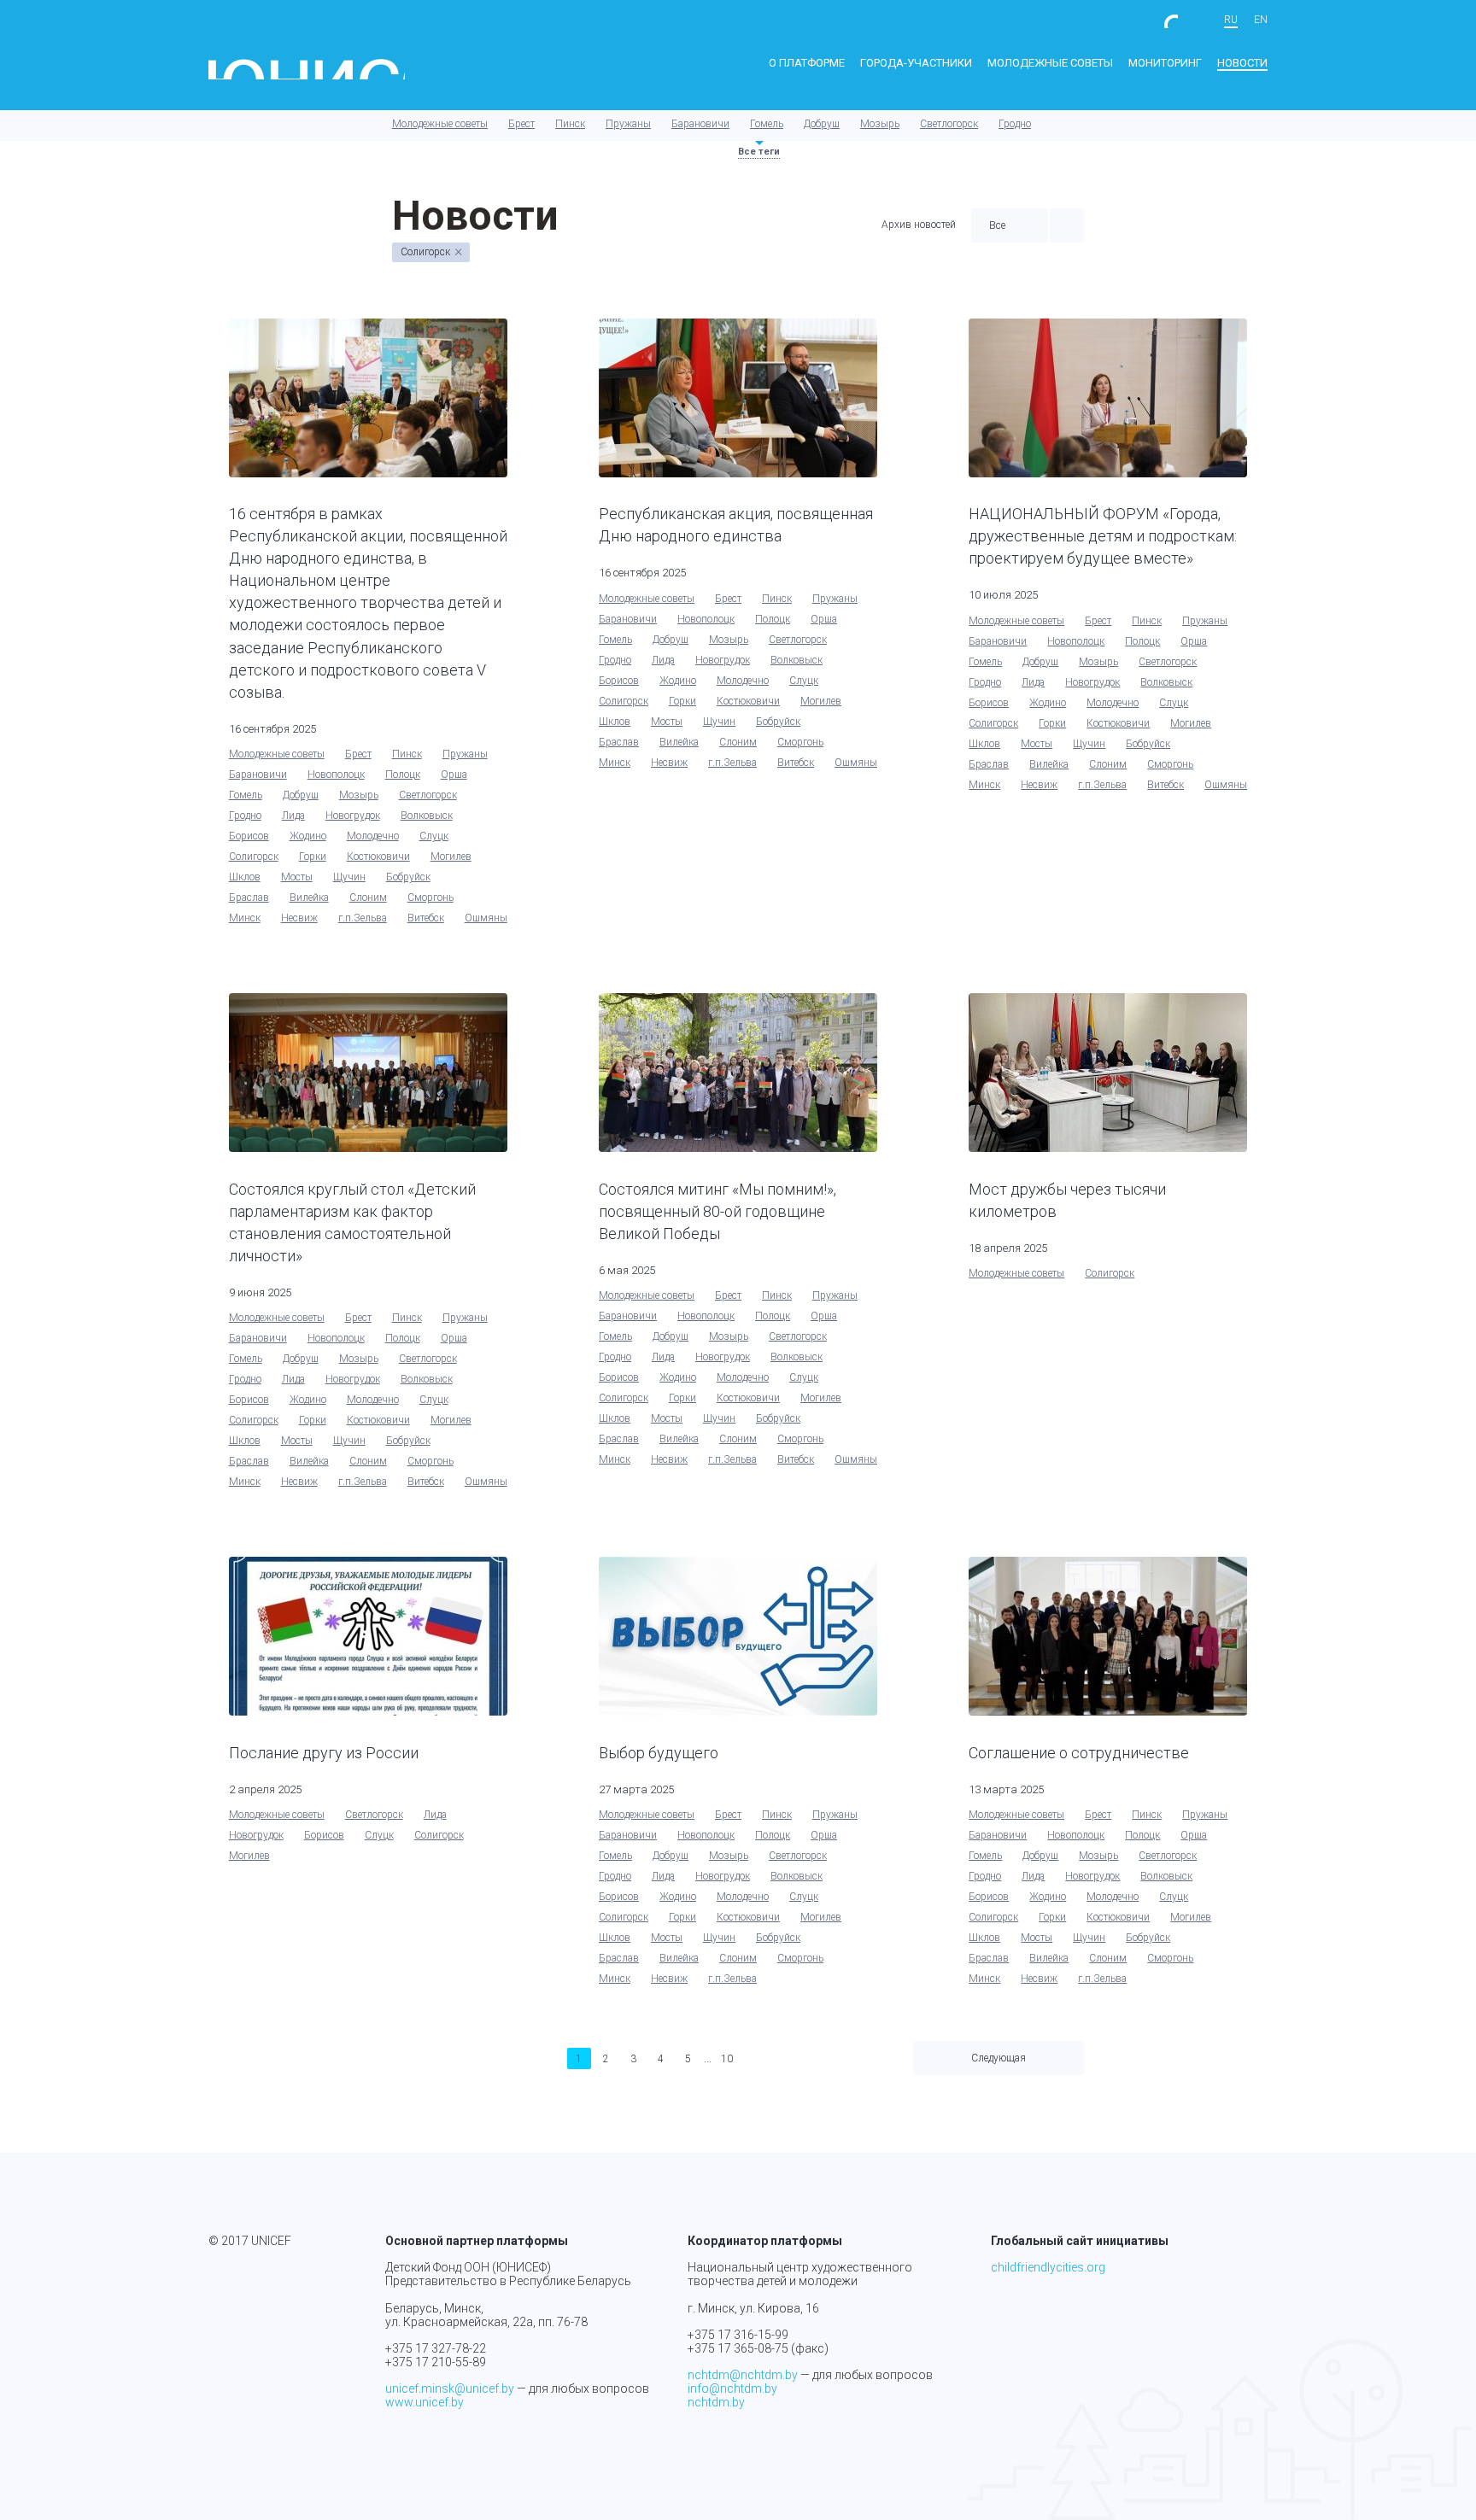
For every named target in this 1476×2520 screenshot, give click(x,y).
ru (1231, 20)
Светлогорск (949, 124)
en (1261, 20)
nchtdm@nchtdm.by (743, 2375)
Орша (454, 775)
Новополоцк (336, 775)
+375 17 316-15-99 (738, 2335)
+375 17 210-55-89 (436, 2362)
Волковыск (427, 816)
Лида (293, 816)
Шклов (245, 877)
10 (727, 2059)
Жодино (308, 836)
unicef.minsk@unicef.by (450, 2388)
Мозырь (880, 124)
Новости (1242, 63)
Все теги (759, 152)
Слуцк (434, 836)
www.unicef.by (425, 2402)
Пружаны (628, 124)
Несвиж (299, 918)
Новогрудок (353, 816)
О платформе (807, 63)
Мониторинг (1165, 63)
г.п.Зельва (363, 918)
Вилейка (309, 897)
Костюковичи (378, 857)
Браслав (249, 897)
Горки (313, 857)
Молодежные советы (1050, 63)
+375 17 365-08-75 (738, 2348)
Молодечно (373, 836)
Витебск (426, 918)
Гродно (1015, 124)
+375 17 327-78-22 (436, 2348)
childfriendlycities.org (1048, 2267)
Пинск (570, 124)
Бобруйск (408, 877)
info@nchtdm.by (732, 2388)
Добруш (822, 124)
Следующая (999, 2058)
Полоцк (403, 775)
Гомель (767, 124)
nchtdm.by (716, 2402)
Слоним (368, 897)
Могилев (451, 857)
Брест (521, 124)
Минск (245, 918)
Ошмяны (486, 918)
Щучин (349, 877)
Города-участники (916, 63)
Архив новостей (919, 225)
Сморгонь (430, 897)
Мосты (297, 877)
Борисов (249, 836)
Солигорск (254, 857)
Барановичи (700, 124)
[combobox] (1010, 225)
